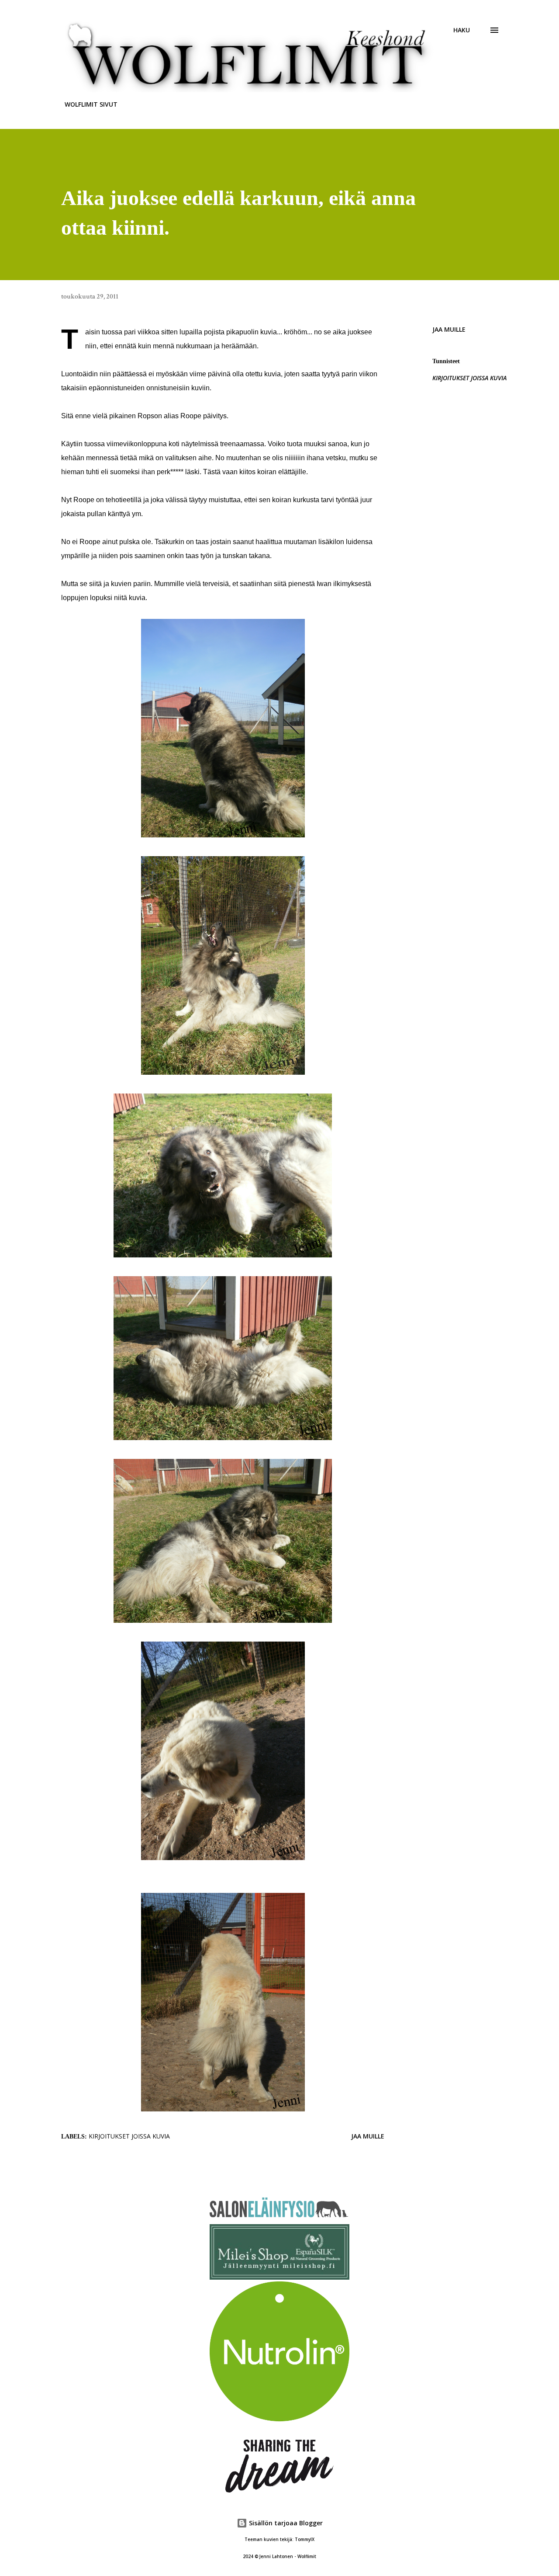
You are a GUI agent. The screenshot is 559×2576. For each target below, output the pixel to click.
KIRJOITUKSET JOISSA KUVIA (469, 378)
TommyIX (305, 2540)
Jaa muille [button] (449, 329)
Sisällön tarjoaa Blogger (285, 2523)
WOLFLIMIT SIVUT (91, 104)
